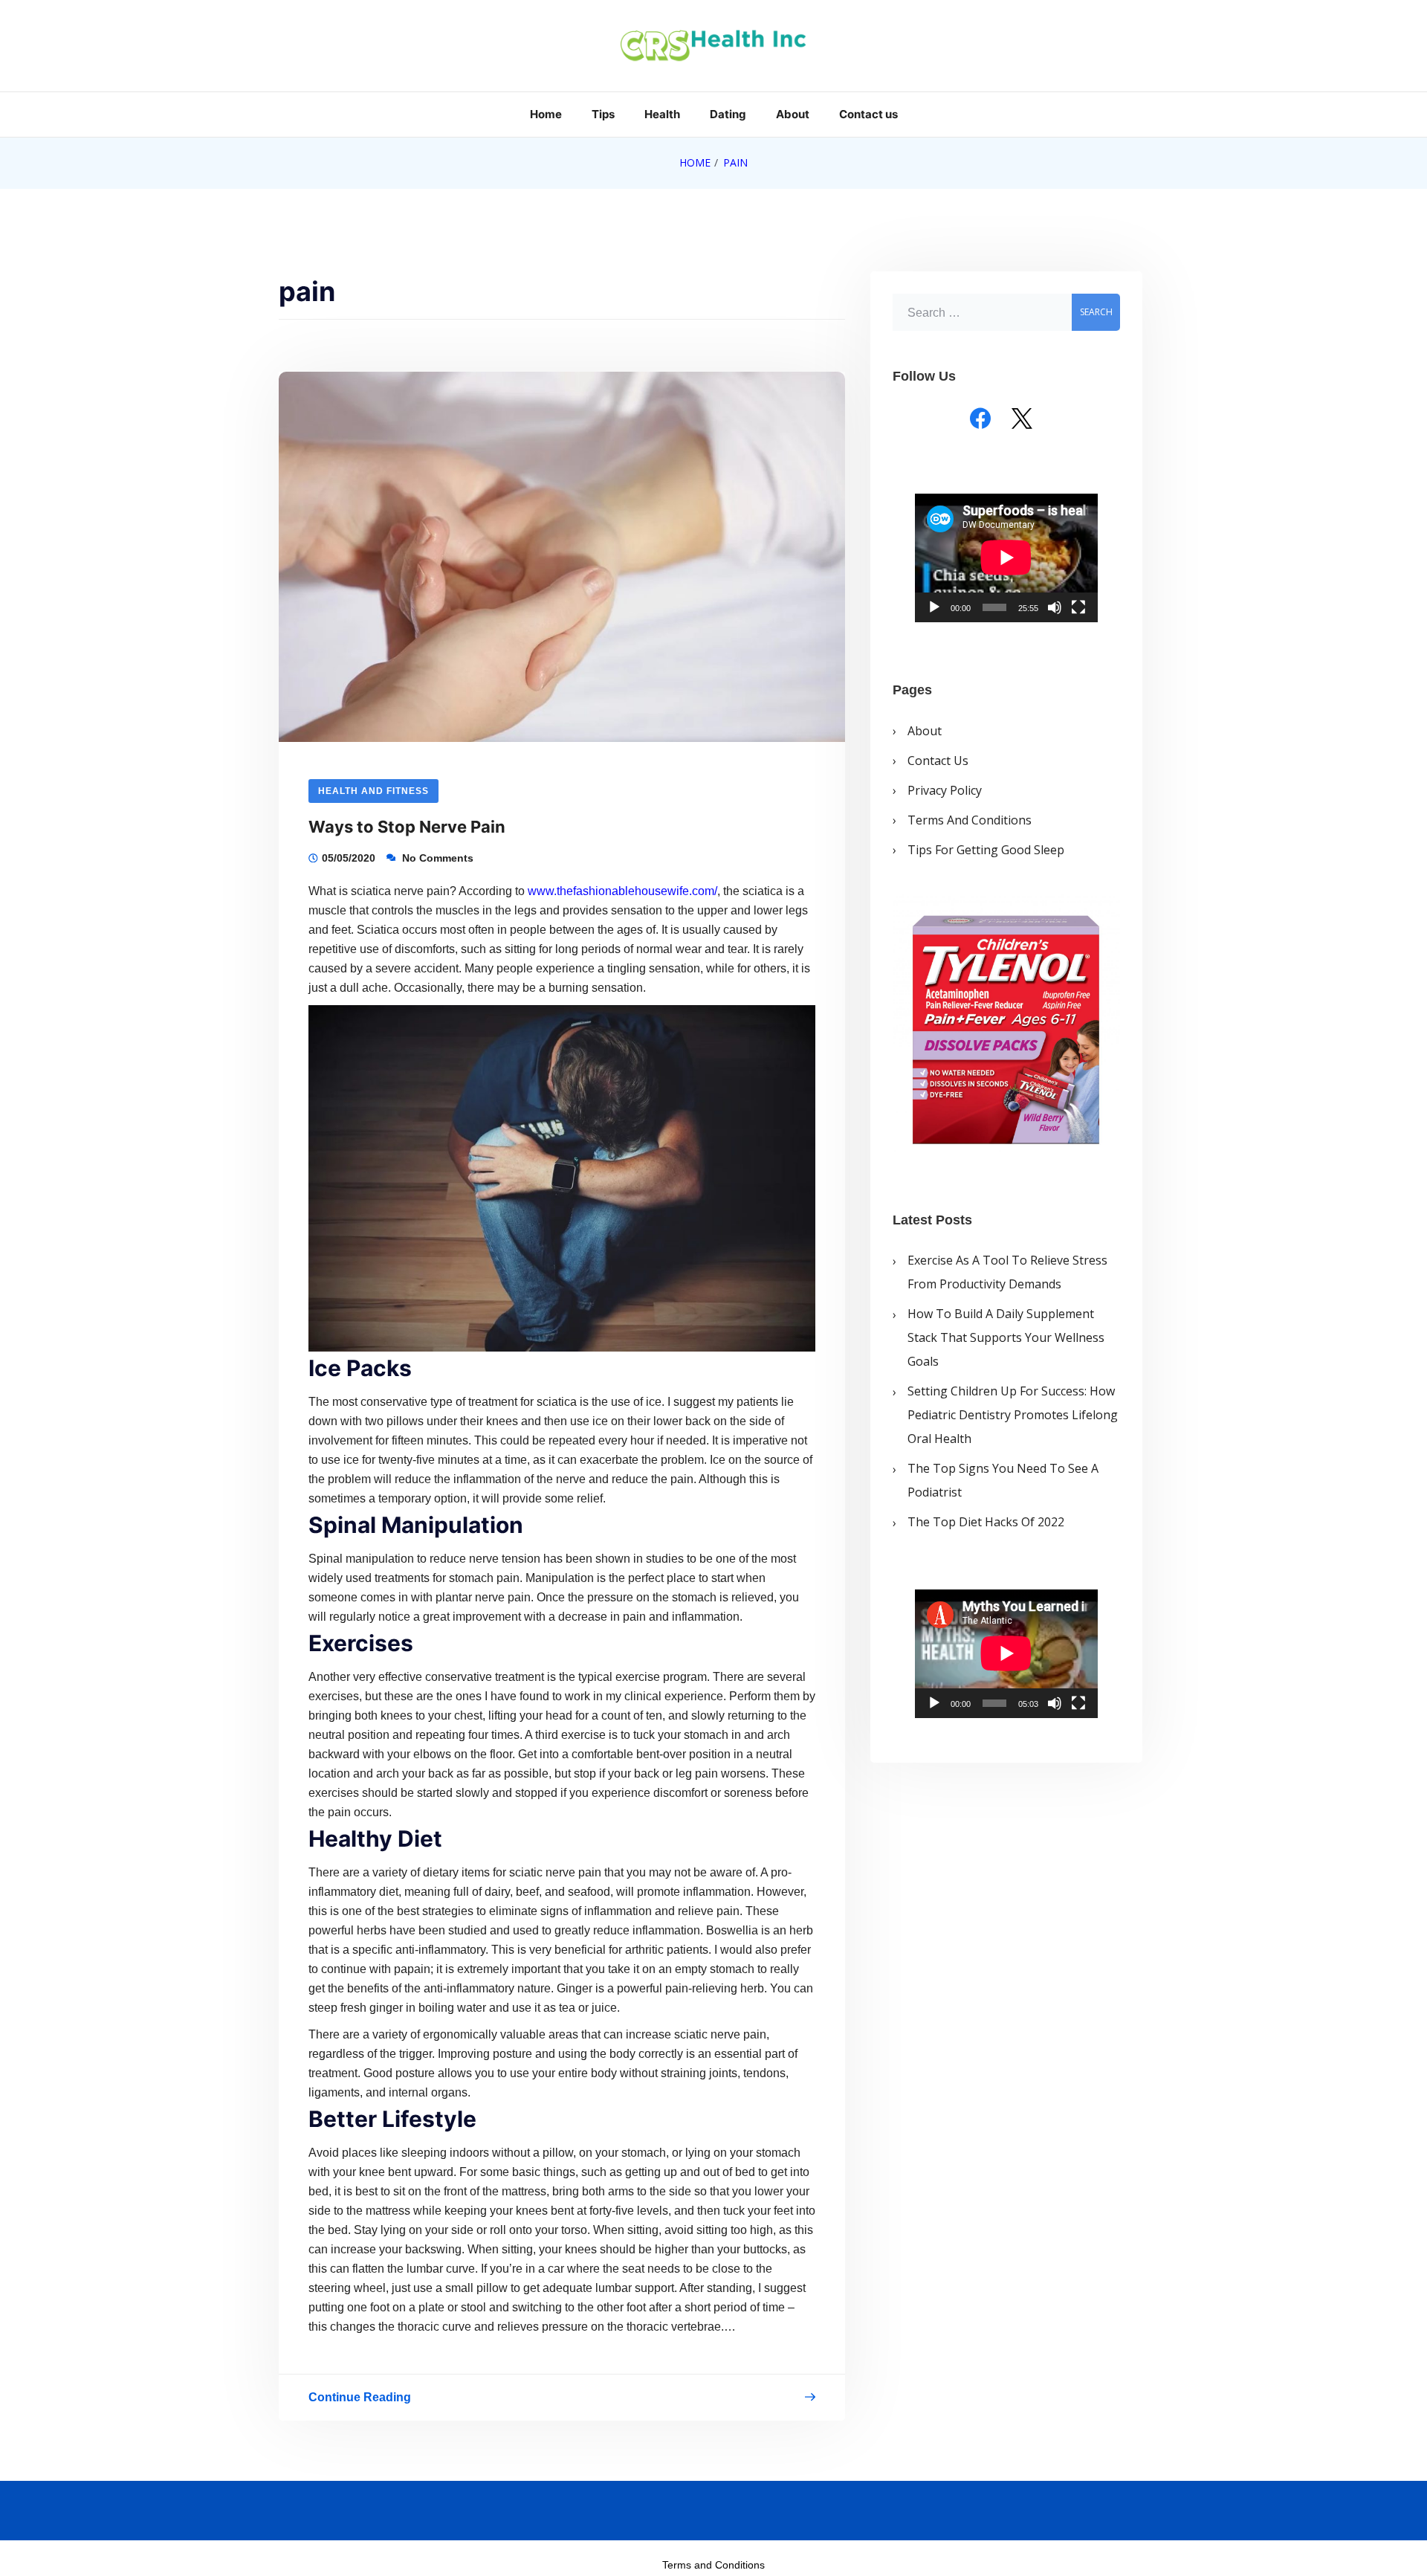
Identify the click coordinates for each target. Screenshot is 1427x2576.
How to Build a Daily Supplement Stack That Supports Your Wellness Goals (1006, 1337)
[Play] (934, 607)
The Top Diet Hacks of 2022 (986, 1522)
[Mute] (1055, 607)
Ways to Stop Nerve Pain (407, 827)
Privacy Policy (945, 790)
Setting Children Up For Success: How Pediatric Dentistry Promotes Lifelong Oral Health (1013, 1415)
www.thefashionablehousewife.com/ (622, 891)
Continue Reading (360, 2400)
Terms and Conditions (970, 819)
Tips (603, 114)
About (793, 114)
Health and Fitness (373, 791)
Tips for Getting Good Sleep (986, 849)
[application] (1006, 558)
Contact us (868, 114)
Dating (728, 114)
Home (546, 114)
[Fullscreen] (1078, 607)
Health (662, 114)
